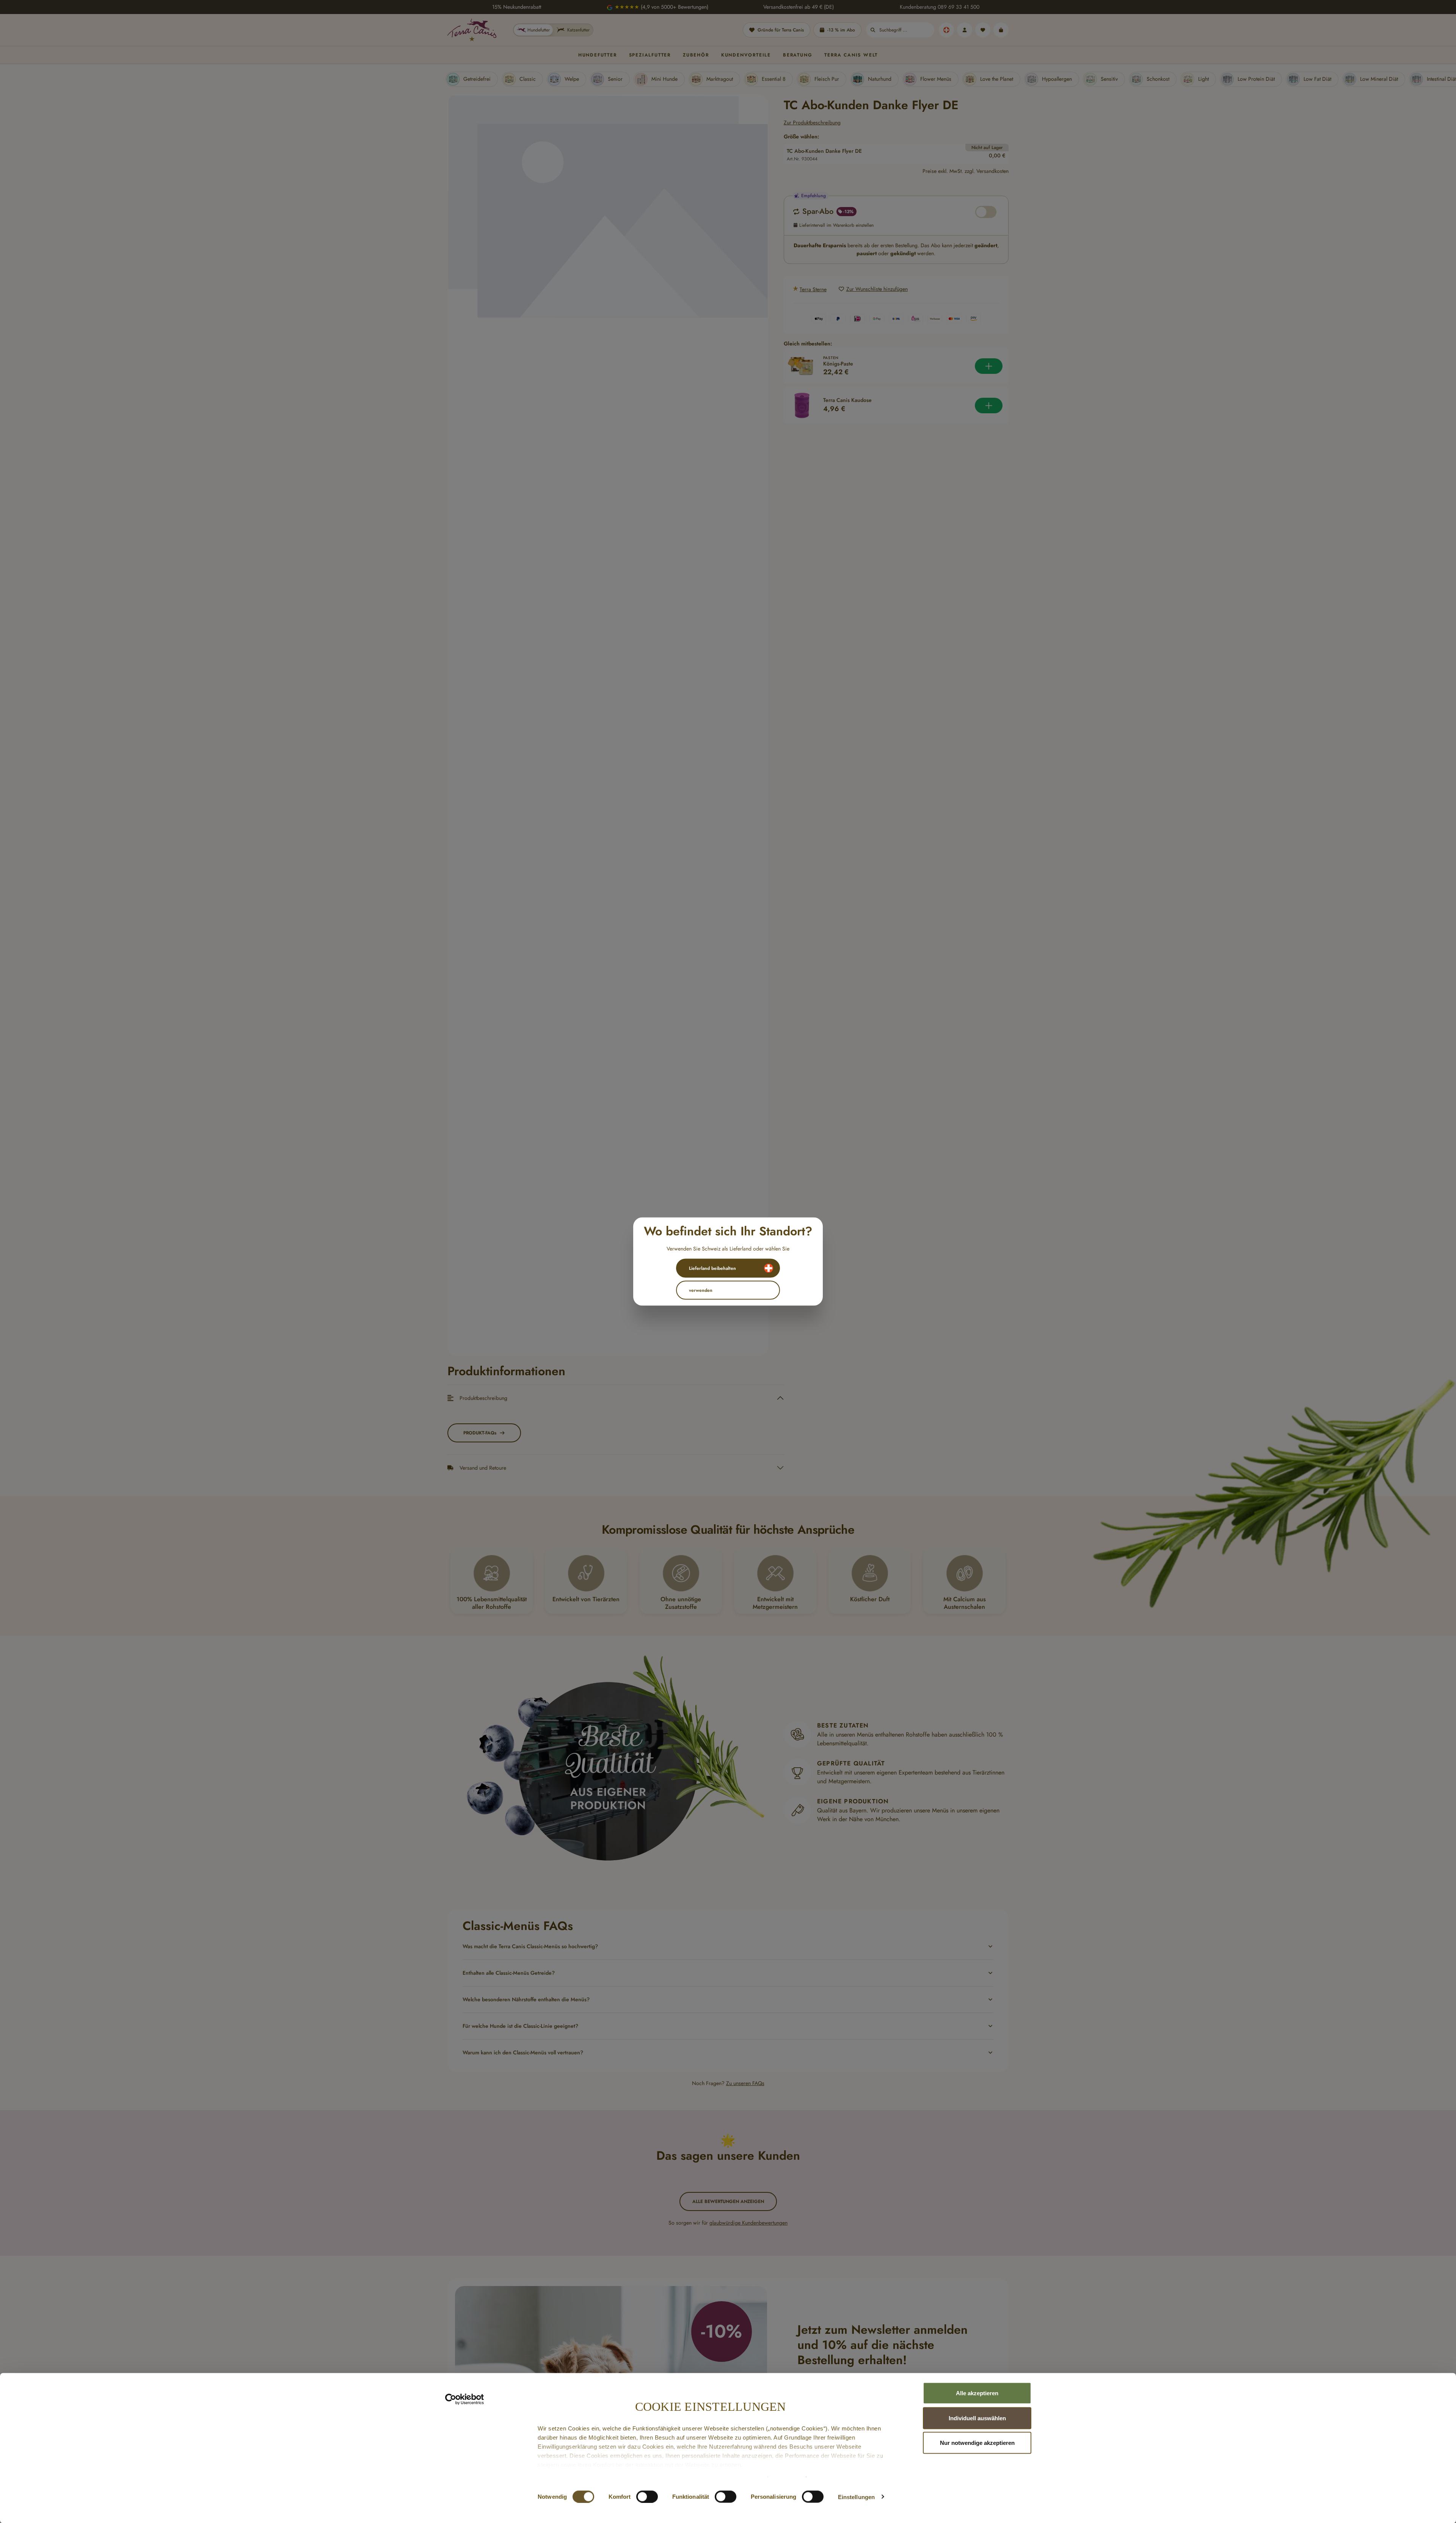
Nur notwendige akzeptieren (977, 2443)
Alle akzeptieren (977, 2393)
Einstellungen (856, 2497)
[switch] (647, 2496)
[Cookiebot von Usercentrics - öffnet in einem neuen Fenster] (465, 2399)
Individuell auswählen (977, 2418)
